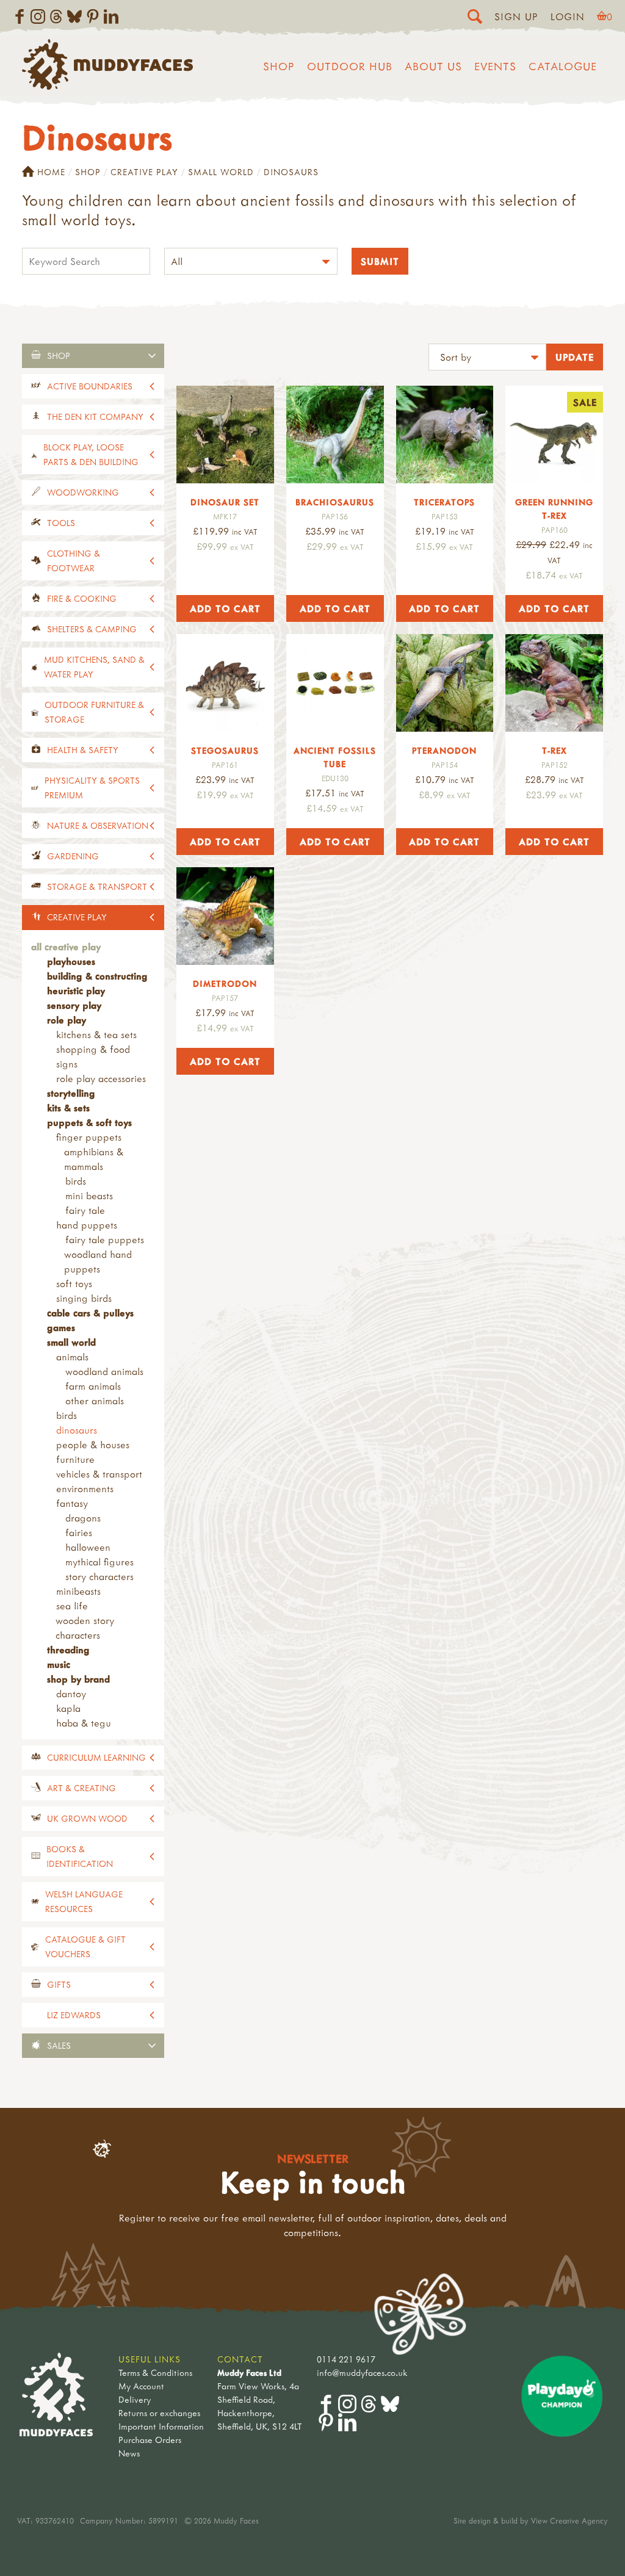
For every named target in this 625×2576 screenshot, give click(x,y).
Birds (76, 1181)
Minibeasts (78, 1591)
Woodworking (83, 492)
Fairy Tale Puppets (105, 1239)
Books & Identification (80, 1856)
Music (59, 1664)
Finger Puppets (89, 1137)
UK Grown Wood (87, 1818)
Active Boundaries (90, 386)
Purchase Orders (150, 2440)
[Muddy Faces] (107, 86)
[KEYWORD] (86, 263)
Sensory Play (74, 1005)
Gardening (73, 856)
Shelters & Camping (92, 629)
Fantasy (72, 1503)
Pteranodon (444, 750)
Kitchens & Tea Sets (96, 1034)
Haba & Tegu (84, 1723)
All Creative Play (66, 947)
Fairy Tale (85, 1210)
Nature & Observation (98, 825)
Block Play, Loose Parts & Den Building (91, 454)
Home (51, 172)
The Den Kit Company (95, 417)
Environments (85, 1488)
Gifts (59, 1984)
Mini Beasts (89, 1196)
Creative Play (144, 172)
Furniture (75, 1459)
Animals (72, 1357)
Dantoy (71, 1694)
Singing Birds (84, 1298)
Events (495, 66)
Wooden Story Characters (85, 1628)
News (129, 2453)
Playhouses (71, 961)
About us (433, 66)
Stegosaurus (225, 750)
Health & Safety (83, 750)
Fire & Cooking (82, 598)
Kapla (68, 1708)
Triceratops (444, 502)
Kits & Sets (68, 1108)
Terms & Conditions (155, 2372)
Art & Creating (81, 1788)
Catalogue (563, 66)
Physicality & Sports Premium (92, 788)
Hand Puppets (87, 1225)
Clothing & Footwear (74, 561)
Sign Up (516, 16)
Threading (68, 1650)
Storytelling (71, 1093)
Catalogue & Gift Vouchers (85, 1946)
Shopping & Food (93, 1049)
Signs (67, 1064)
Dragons (83, 1518)
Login (568, 16)
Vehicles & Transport (99, 1474)
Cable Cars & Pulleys (90, 1313)
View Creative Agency (569, 2520)
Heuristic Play (76, 990)
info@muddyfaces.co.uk (362, 2372)
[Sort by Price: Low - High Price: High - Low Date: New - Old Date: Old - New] (487, 359)
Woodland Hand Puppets (98, 1261)
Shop (279, 66)
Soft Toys (74, 1283)
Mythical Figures (99, 1562)
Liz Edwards (74, 2015)
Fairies (79, 1532)
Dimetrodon (225, 983)
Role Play (67, 1020)
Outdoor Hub (350, 66)
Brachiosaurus (335, 502)
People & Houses (93, 1445)
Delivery (135, 2399)
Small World (221, 172)
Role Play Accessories (101, 1078)
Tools (61, 523)
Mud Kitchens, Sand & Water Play (94, 667)
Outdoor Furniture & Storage (94, 712)
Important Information (161, 2426)
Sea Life (72, 1606)
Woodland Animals (104, 1371)
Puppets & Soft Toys (89, 1122)
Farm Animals (93, 1386)
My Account (141, 2386)
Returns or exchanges (159, 2413)
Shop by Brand (78, 1679)
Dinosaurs (77, 1430)
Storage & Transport (97, 886)
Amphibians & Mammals (94, 1159)
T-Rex (555, 750)
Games (61, 1327)
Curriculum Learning (96, 1757)
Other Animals (95, 1401)
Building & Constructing (97, 976)
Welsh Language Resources (84, 1901)
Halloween (88, 1547)
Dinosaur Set (225, 502)
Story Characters (99, 1576)
